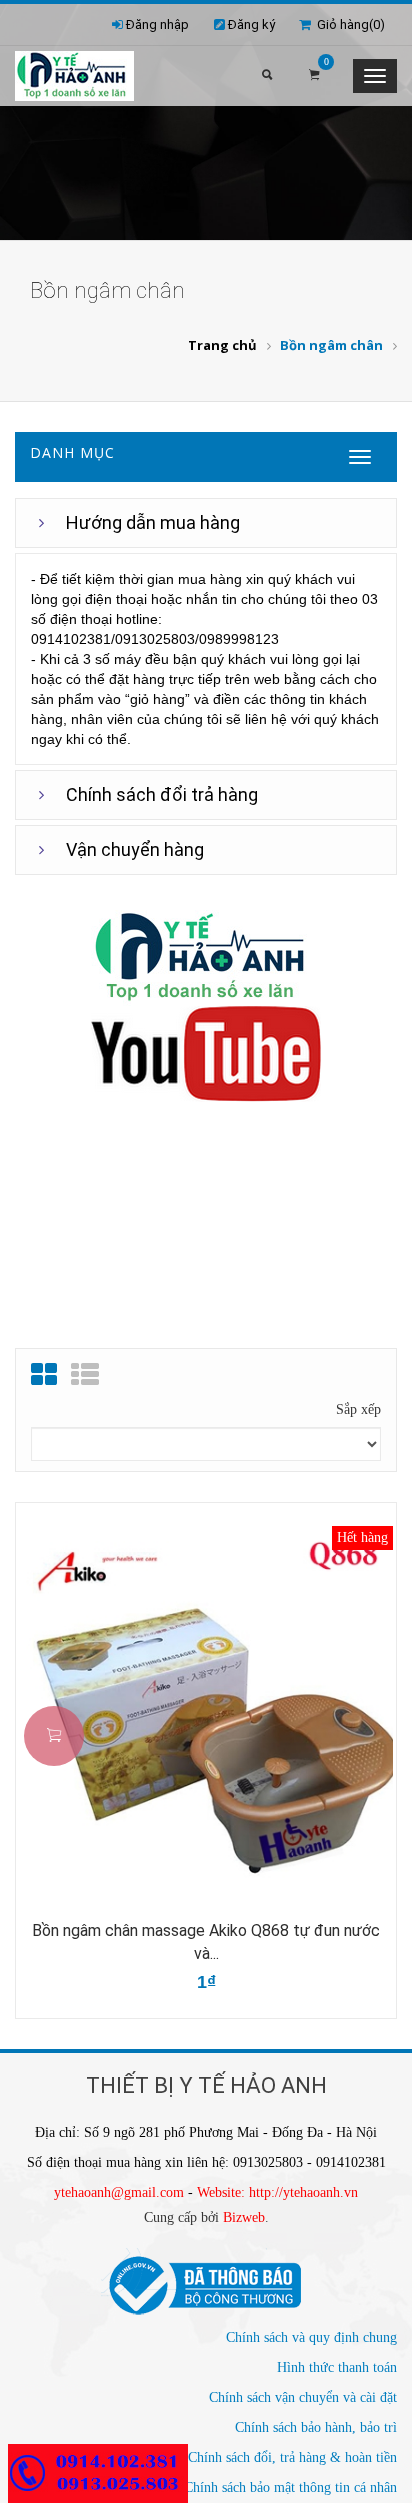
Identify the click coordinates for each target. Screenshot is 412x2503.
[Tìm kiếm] (267, 76)
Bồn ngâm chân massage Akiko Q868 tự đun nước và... (206, 1942)
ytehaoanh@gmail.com (119, 2192)
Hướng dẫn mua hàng (153, 522)
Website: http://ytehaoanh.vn (277, 2192)
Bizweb (244, 2217)
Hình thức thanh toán (337, 2367)
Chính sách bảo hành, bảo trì (316, 2427)
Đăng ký (251, 24)
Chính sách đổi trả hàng (162, 794)
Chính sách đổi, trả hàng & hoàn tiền (292, 2457)
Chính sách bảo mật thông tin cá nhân (290, 2487)
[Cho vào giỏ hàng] (54, 1736)
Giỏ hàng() (348, 24)
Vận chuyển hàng (135, 849)
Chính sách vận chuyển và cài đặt (303, 2397)
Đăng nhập (157, 24)
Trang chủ (222, 345)
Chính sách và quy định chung (311, 2337)
